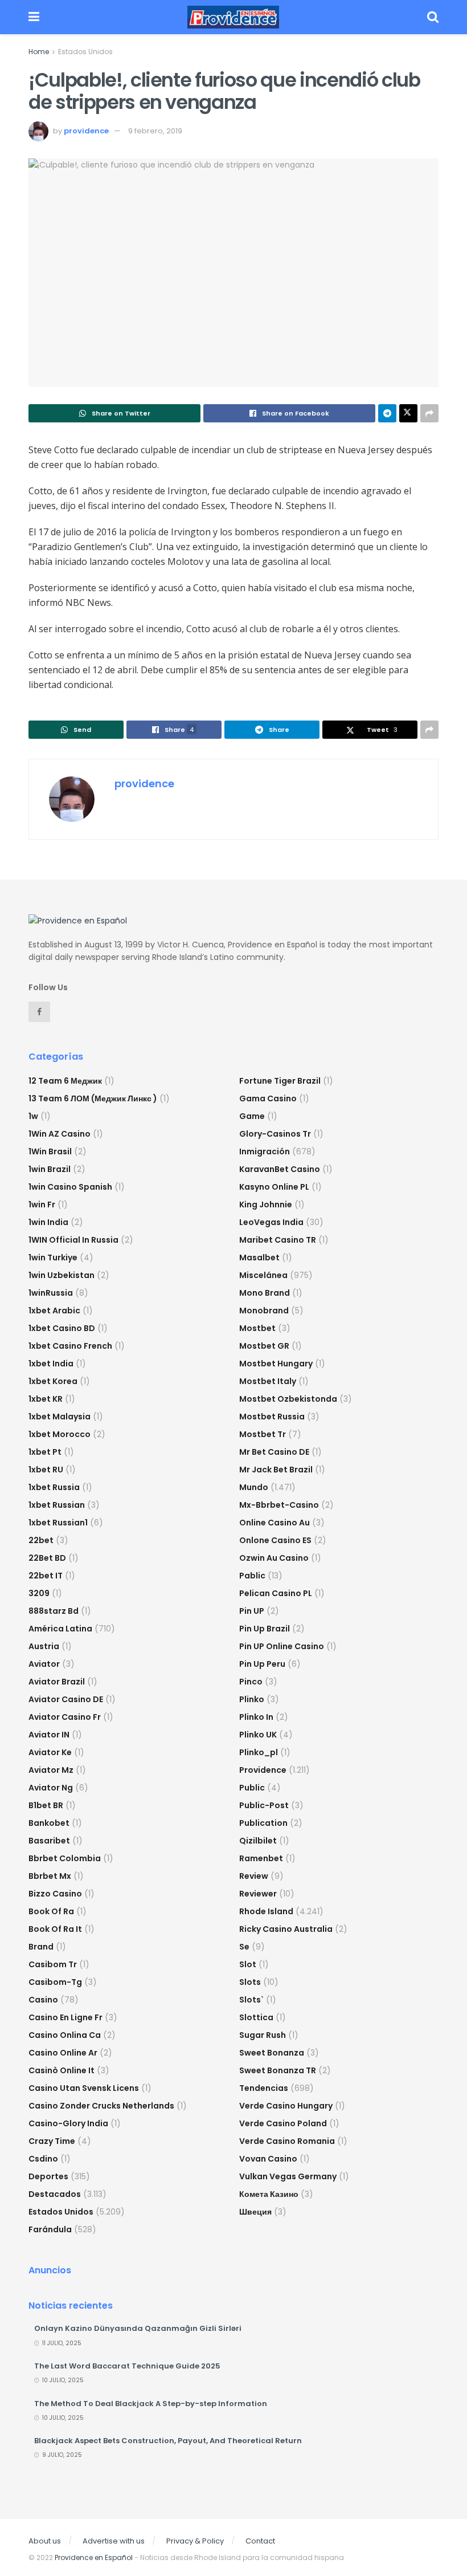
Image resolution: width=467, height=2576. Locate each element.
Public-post (264, 1805)
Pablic (252, 1576)
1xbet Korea (53, 1381)
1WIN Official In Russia (73, 1240)
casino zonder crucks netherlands (101, 2106)
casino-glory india (68, 2123)
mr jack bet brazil (276, 1470)
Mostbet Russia (272, 1417)
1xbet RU (46, 1470)
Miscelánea (263, 1275)
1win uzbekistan (62, 1275)
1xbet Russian (57, 1505)
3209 (39, 1593)
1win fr (42, 1204)
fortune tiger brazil (280, 1081)
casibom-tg (55, 1982)
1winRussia (51, 1293)
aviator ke (50, 1752)
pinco (251, 1682)
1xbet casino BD (62, 1328)
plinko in (256, 1717)
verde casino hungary (286, 2106)
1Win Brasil (50, 1151)
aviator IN (49, 1735)
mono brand (265, 1293)
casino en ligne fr (65, 2017)
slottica (256, 2017)
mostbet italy (268, 1381)
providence (86, 131)
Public (252, 1788)
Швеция (255, 2212)
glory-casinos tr (275, 1134)
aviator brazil (57, 1682)
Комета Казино (269, 2194)
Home (39, 52)
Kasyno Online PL (274, 1187)
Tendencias (264, 2088)
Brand (41, 1947)
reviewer (258, 1894)
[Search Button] (433, 17)
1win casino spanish (70, 1187)
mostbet (257, 1328)
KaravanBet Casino (280, 1169)
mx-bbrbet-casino (279, 1505)
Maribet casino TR (278, 1240)
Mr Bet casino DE (274, 1452)
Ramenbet (261, 1858)
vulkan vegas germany (288, 2176)
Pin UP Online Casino (282, 1646)
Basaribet (49, 1841)
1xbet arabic (54, 1311)
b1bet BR (46, 1805)
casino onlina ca (65, 2035)
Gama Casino (268, 1098)
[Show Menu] (34, 17)
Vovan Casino (268, 2159)
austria (44, 1646)
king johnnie (266, 1204)
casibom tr (53, 1964)
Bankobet (49, 1823)
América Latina (60, 1629)
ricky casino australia (286, 1929)
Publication (263, 1823)
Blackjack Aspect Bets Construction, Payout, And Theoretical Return (168, 2441)
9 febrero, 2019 (155, 131)
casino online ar (63, 2053)
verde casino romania (287, 2141)
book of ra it (55, 1929)
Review (254, 1876)
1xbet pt (45, 1452)
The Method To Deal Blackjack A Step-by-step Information (151, 2404)
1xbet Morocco (60, 1434)
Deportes (48, 2176)
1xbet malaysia (60, 1417)
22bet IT (46, 1576)
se (244, 1947)
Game (252, 1116)
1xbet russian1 (58, 1523)
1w (33, 1116)
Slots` (251, 2000)
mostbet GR (264, 1346)
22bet (41, 1540)
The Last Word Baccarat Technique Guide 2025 (127, 2366)
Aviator (44, 1664)
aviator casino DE (66, 1699)
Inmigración (265, 1151)
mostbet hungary (276, 1364)
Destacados (55, 2194)
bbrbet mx (50, 1876)
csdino (43, 2159)
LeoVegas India (271, 1222)
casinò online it (62, 2070)
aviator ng (51, 1788)
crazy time (52, 2141)
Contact (260, 2541)
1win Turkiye (53, 1258)
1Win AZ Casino (60, 1134)
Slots (250, 1982)
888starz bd (54, 1611)
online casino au (275, 1523)
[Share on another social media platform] (429, 413)
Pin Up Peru (262, 1664)
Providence (263, 1770)
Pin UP (252, 1611)
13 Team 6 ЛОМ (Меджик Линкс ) (93, 1098)
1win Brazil (50, 1169)
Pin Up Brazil (265, 1629)
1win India (48, 1222)
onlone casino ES (275, 1540)
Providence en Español (94, 2557)
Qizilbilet (258, 1841)
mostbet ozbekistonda (288, 1399)
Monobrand (264, 1311)
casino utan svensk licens (84, 2088)
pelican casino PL (276, 1593)
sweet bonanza (272, 2053)
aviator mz (51, 1770)
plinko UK (258, 1735)
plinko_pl (259, 1752)
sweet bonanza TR (278, 2070)
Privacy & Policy (195, 2541)
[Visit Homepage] (233, 17)
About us (45, 2541)
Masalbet (259, 1258)
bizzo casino (55, 1894)
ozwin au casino (274, 1558)
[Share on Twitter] (408, 413)
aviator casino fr (65, 1717)
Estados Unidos (85, 52)
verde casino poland (283, 2123)
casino (43, 2000)
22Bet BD (47, 1558)
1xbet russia (54, 1487)
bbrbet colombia (65, 1858)
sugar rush (263, 2035)
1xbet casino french (70, 1346)
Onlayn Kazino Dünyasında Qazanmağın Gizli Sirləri (138, 2328)
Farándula (50, 2229)
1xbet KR (46, 1399)
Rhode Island (266, 1911)
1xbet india (51, 1364)
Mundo (254, 1487)
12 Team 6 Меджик (65, 1081)
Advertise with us (114, 2541)
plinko (252, 1699)
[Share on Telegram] (387, 413)
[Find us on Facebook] (39, 1012)
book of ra (51, 1911)
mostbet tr (263, 1434)
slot (248, 1964)
